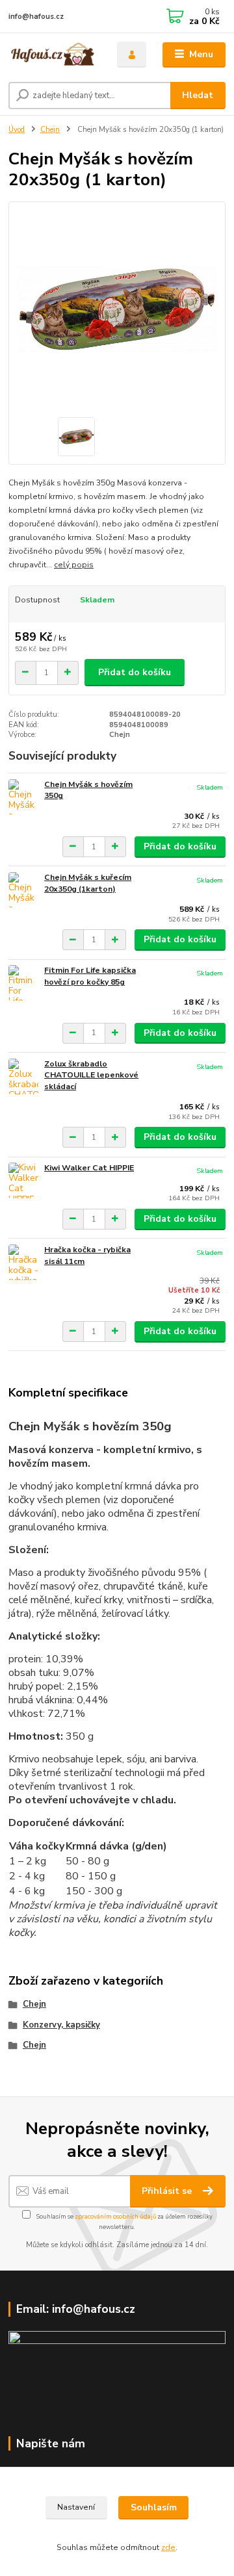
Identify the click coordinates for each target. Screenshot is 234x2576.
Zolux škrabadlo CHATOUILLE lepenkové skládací (91, 1075)
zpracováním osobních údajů (115, 2216)
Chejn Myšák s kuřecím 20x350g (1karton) (88, 883)
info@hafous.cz (36, 17)
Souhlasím (154, 2507)
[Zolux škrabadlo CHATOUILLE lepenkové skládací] (23, 1076)
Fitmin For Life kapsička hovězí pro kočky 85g (90, 976)
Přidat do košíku (135, 672)
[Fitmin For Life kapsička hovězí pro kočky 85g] (23, 983)
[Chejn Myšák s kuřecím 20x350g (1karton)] (23, 890)
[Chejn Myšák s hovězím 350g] (23, 797)
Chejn (50, 130)
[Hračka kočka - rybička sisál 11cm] (23, 1262)
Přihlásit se (168, 2191)
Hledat (198, 95)
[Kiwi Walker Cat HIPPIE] (23, 1180)
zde (168, 2547)
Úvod (17, 130)
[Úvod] (54, 55)
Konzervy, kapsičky (61, 2025)
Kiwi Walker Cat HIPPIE (89, 1168)
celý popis (74, 565)
